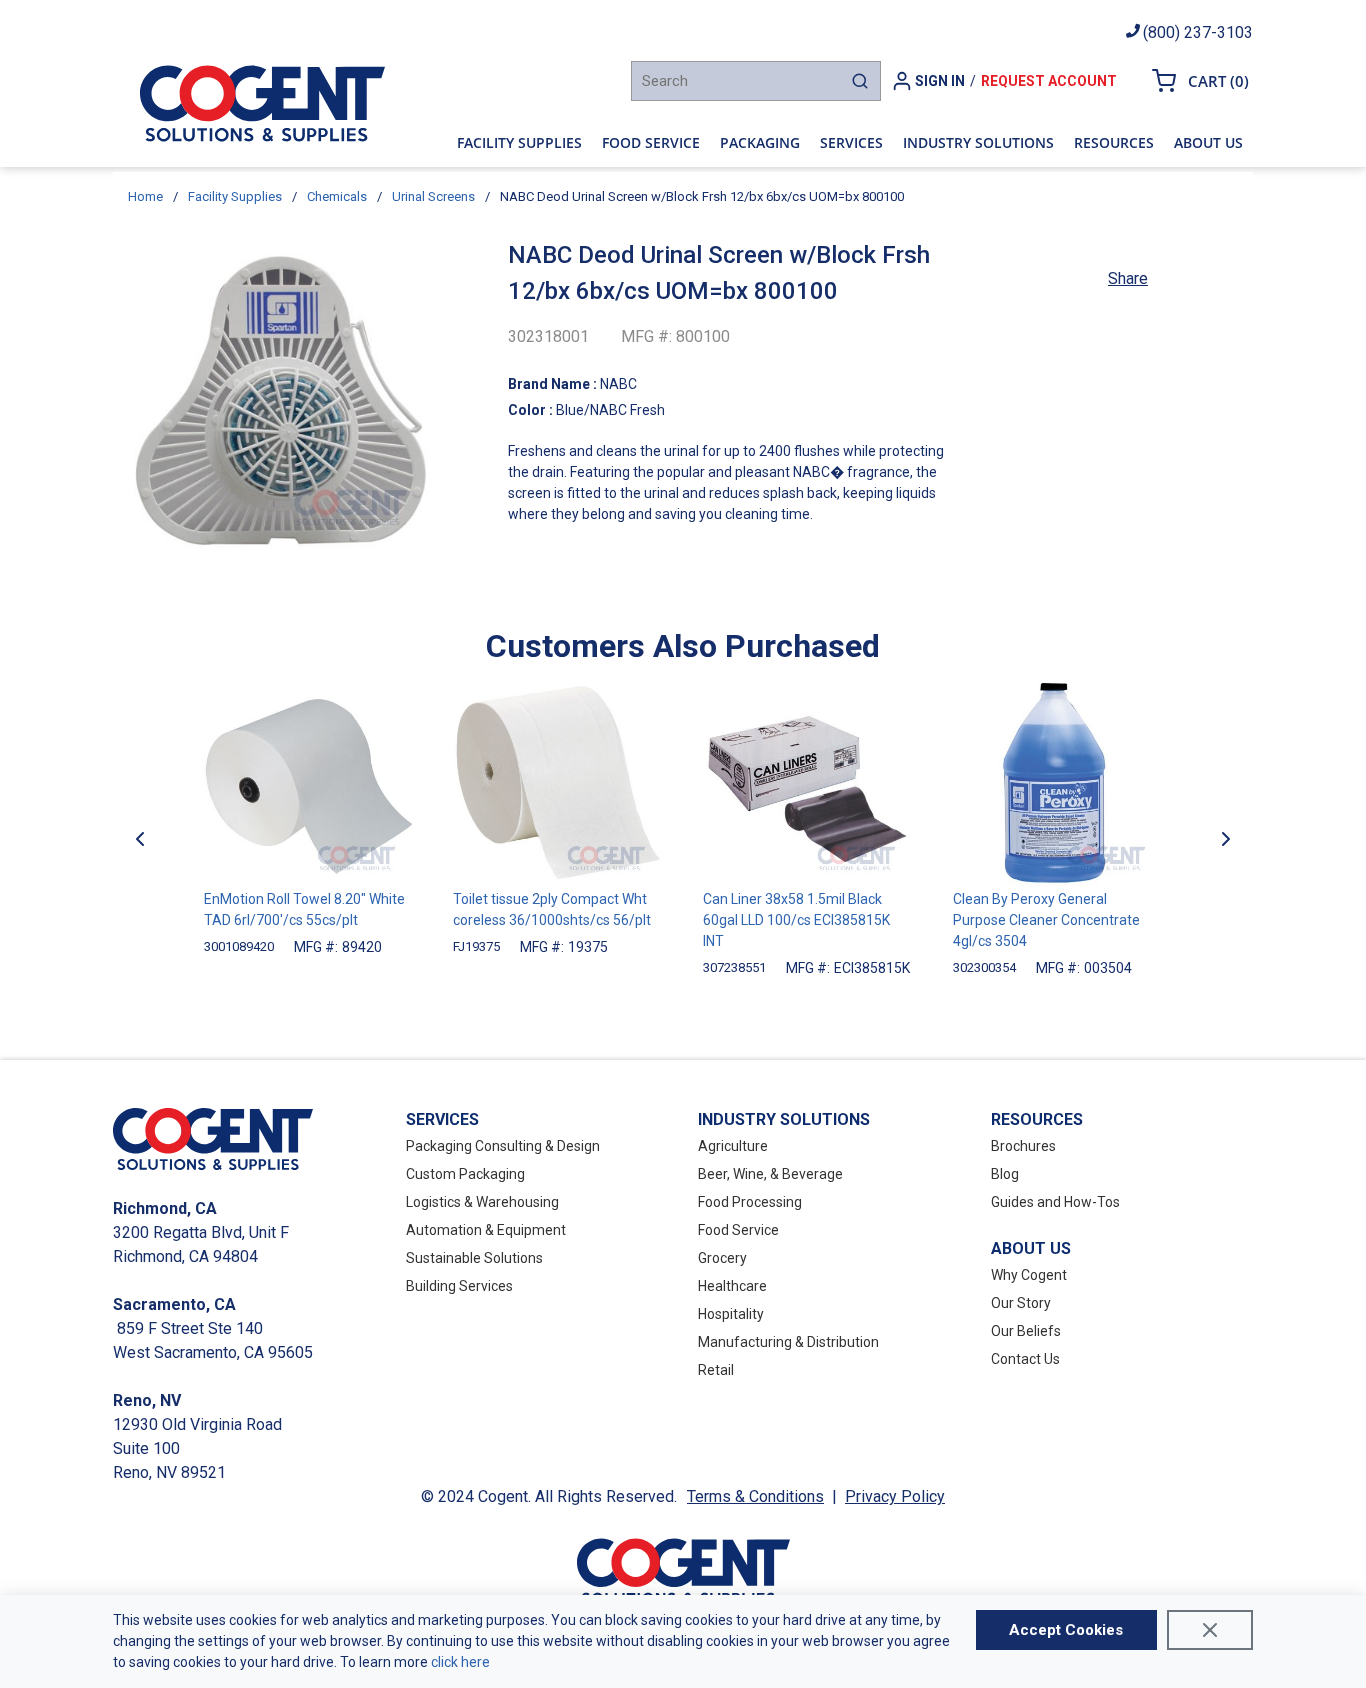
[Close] (1210, 1630)
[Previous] (140, 838)
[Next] (1226, 838)
